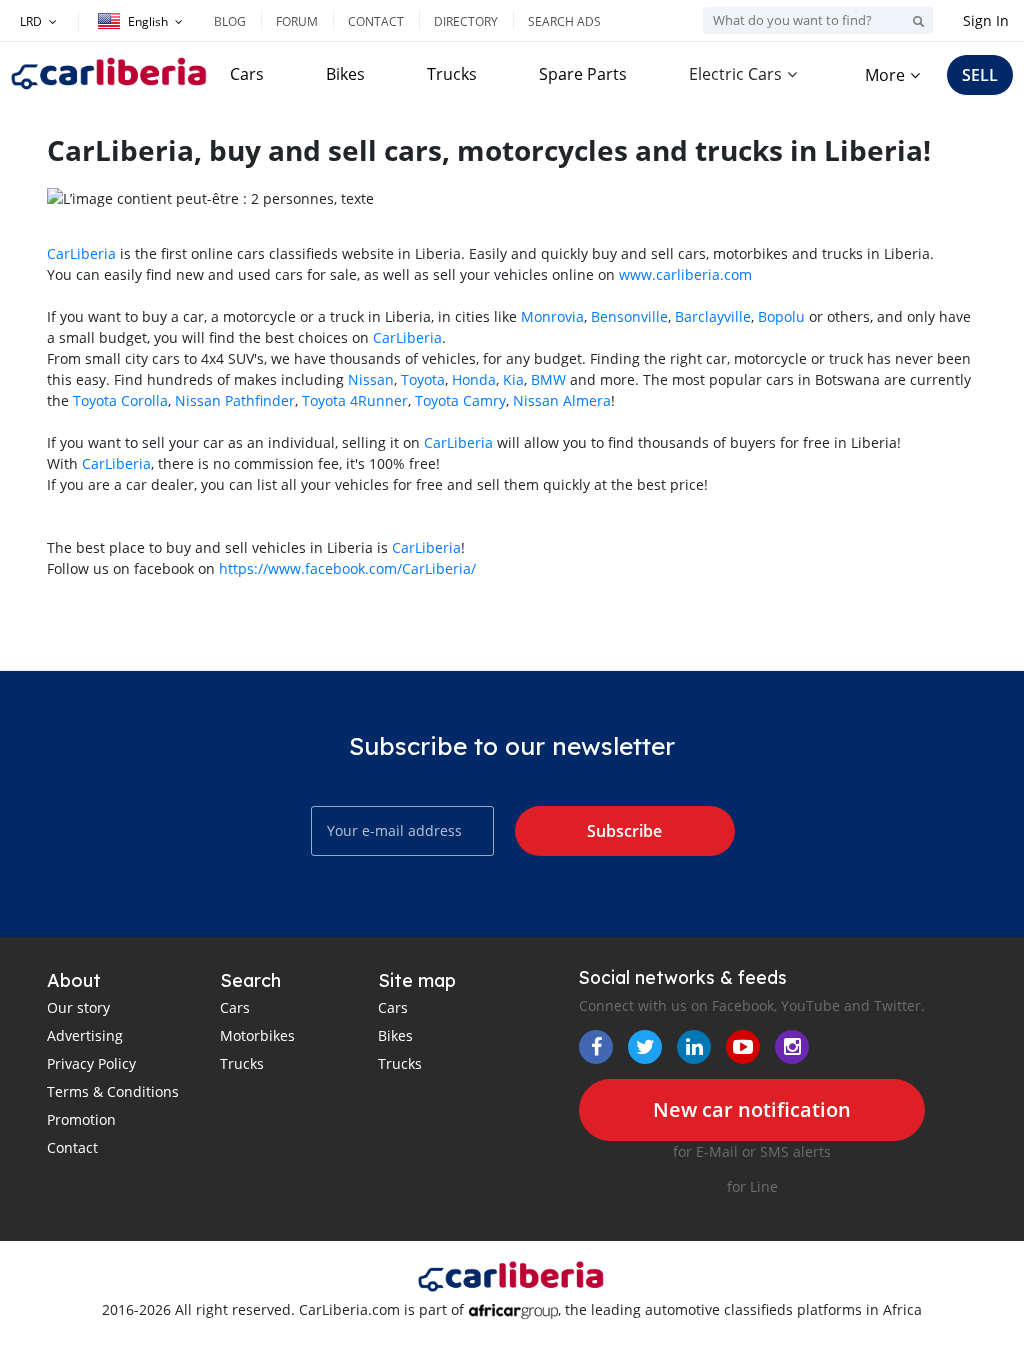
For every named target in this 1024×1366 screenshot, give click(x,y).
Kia (513, 379)
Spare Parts (583, 74)
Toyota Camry (460, 400)
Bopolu (781, 316)
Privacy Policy (91, 1063)
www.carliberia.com (685, 274)
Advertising (85, 1035)
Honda (474, 379)
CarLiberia (81, 253)
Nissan (371, 379)
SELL (980, 75)
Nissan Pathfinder (235, 400)
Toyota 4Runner (355, 400)
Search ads (564, 21)
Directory (466, 21)
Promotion (81, 1119)
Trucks (452, 74)
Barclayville (713, 316)
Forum (297, 21)
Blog (230, 21)
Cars (247, 74)
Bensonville (629, 316)
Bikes (345, 74)
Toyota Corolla (120, 400)
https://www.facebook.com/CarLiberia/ (347, 568)
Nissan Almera (562, 400)
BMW (548, 379)
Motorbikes (257, 1035)
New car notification (752, 1109)
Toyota (423, 379)
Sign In (986, 20)
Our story (78, 1007)
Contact (376, 21)
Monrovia (552, 316)
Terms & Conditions (113, 1091)
